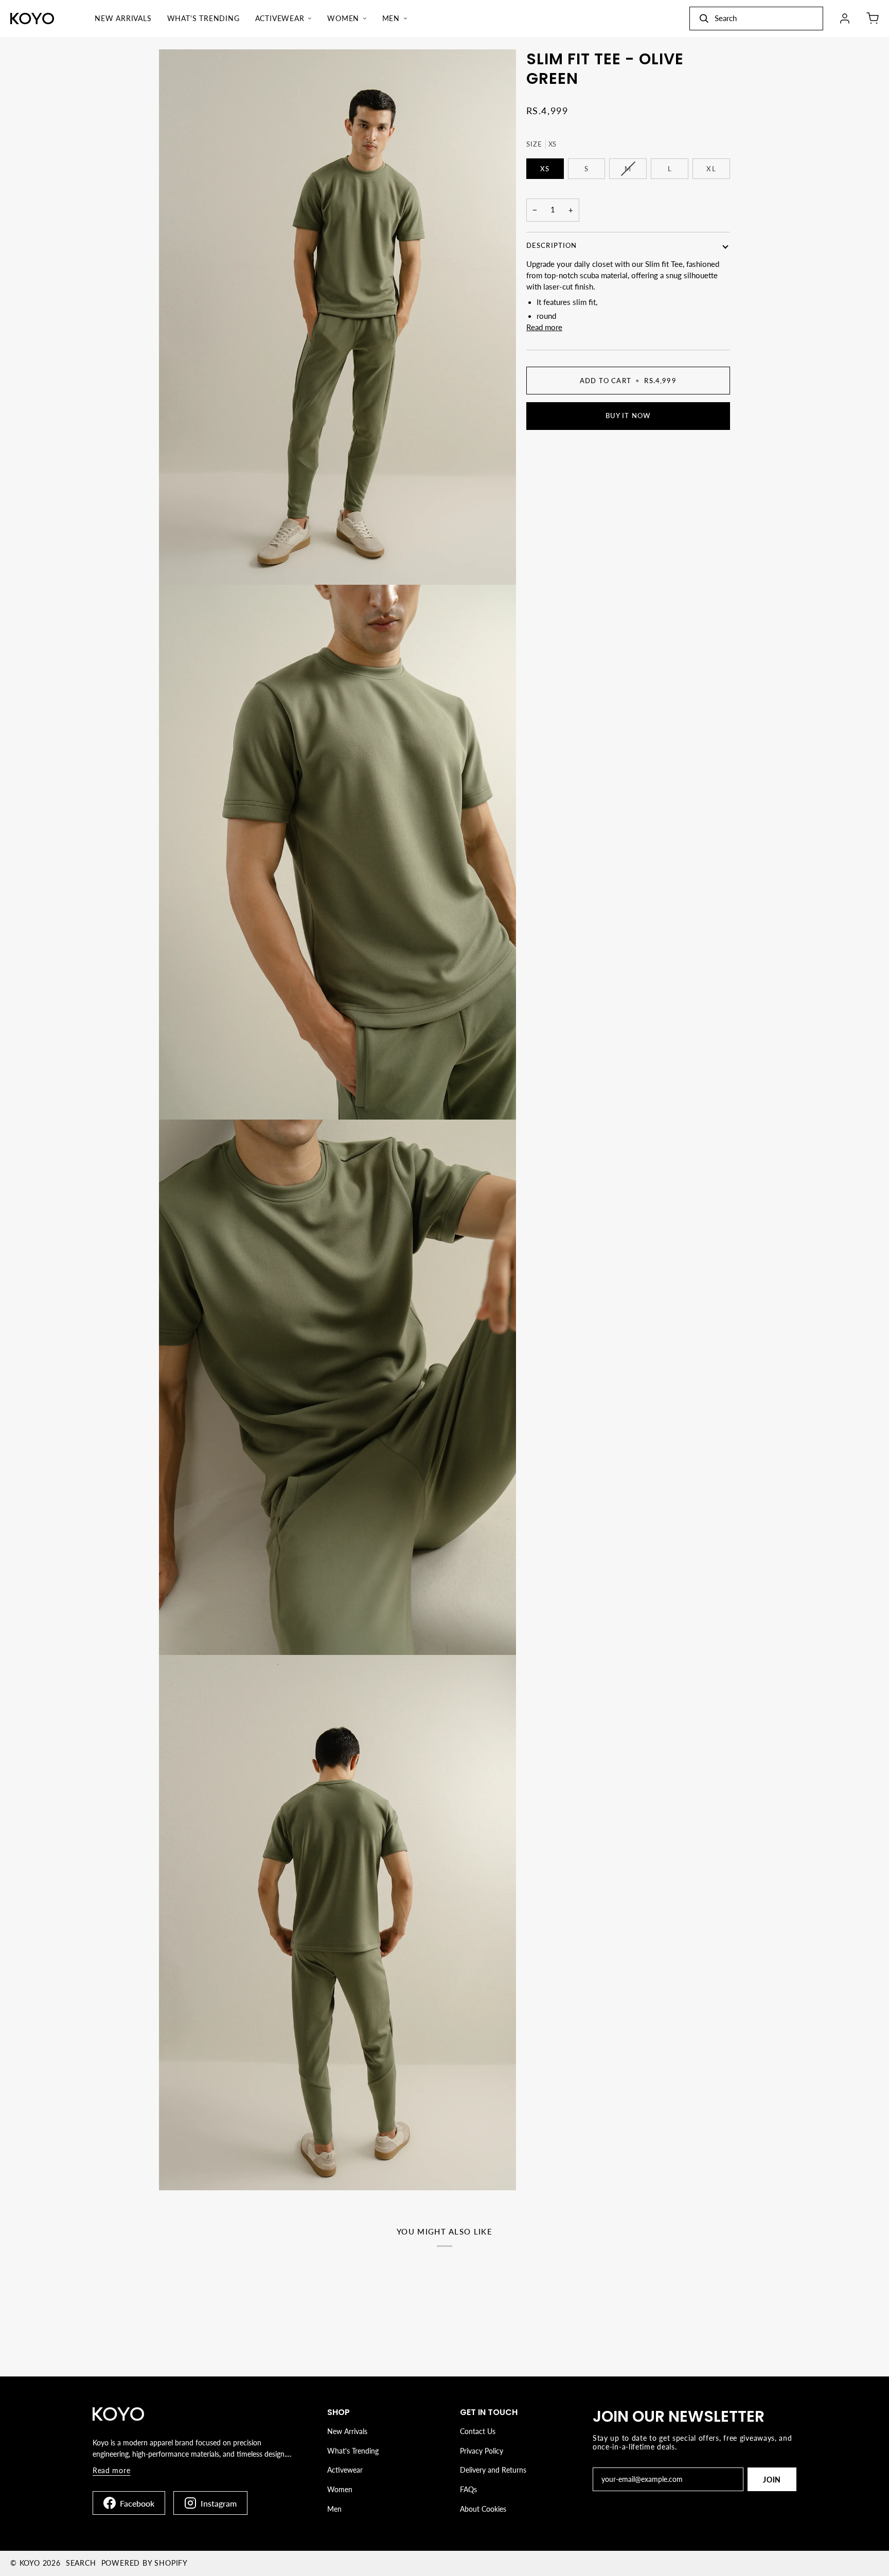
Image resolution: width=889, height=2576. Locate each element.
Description (552, 245)
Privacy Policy (482, 2451)
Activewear (345, 2470)
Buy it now (628, 416)
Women (340, 2489)
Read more (544, 327)
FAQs (468, 2489)
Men (334, 2509)
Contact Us (478, 2431)
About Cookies (483, 2509)
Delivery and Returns (493, 2470)
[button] (284, 19)
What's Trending (353, 2451)
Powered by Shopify (145, 2563)
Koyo (30, 2563)
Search (81, 2563)
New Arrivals (347, 2431)
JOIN (772, 2480)
